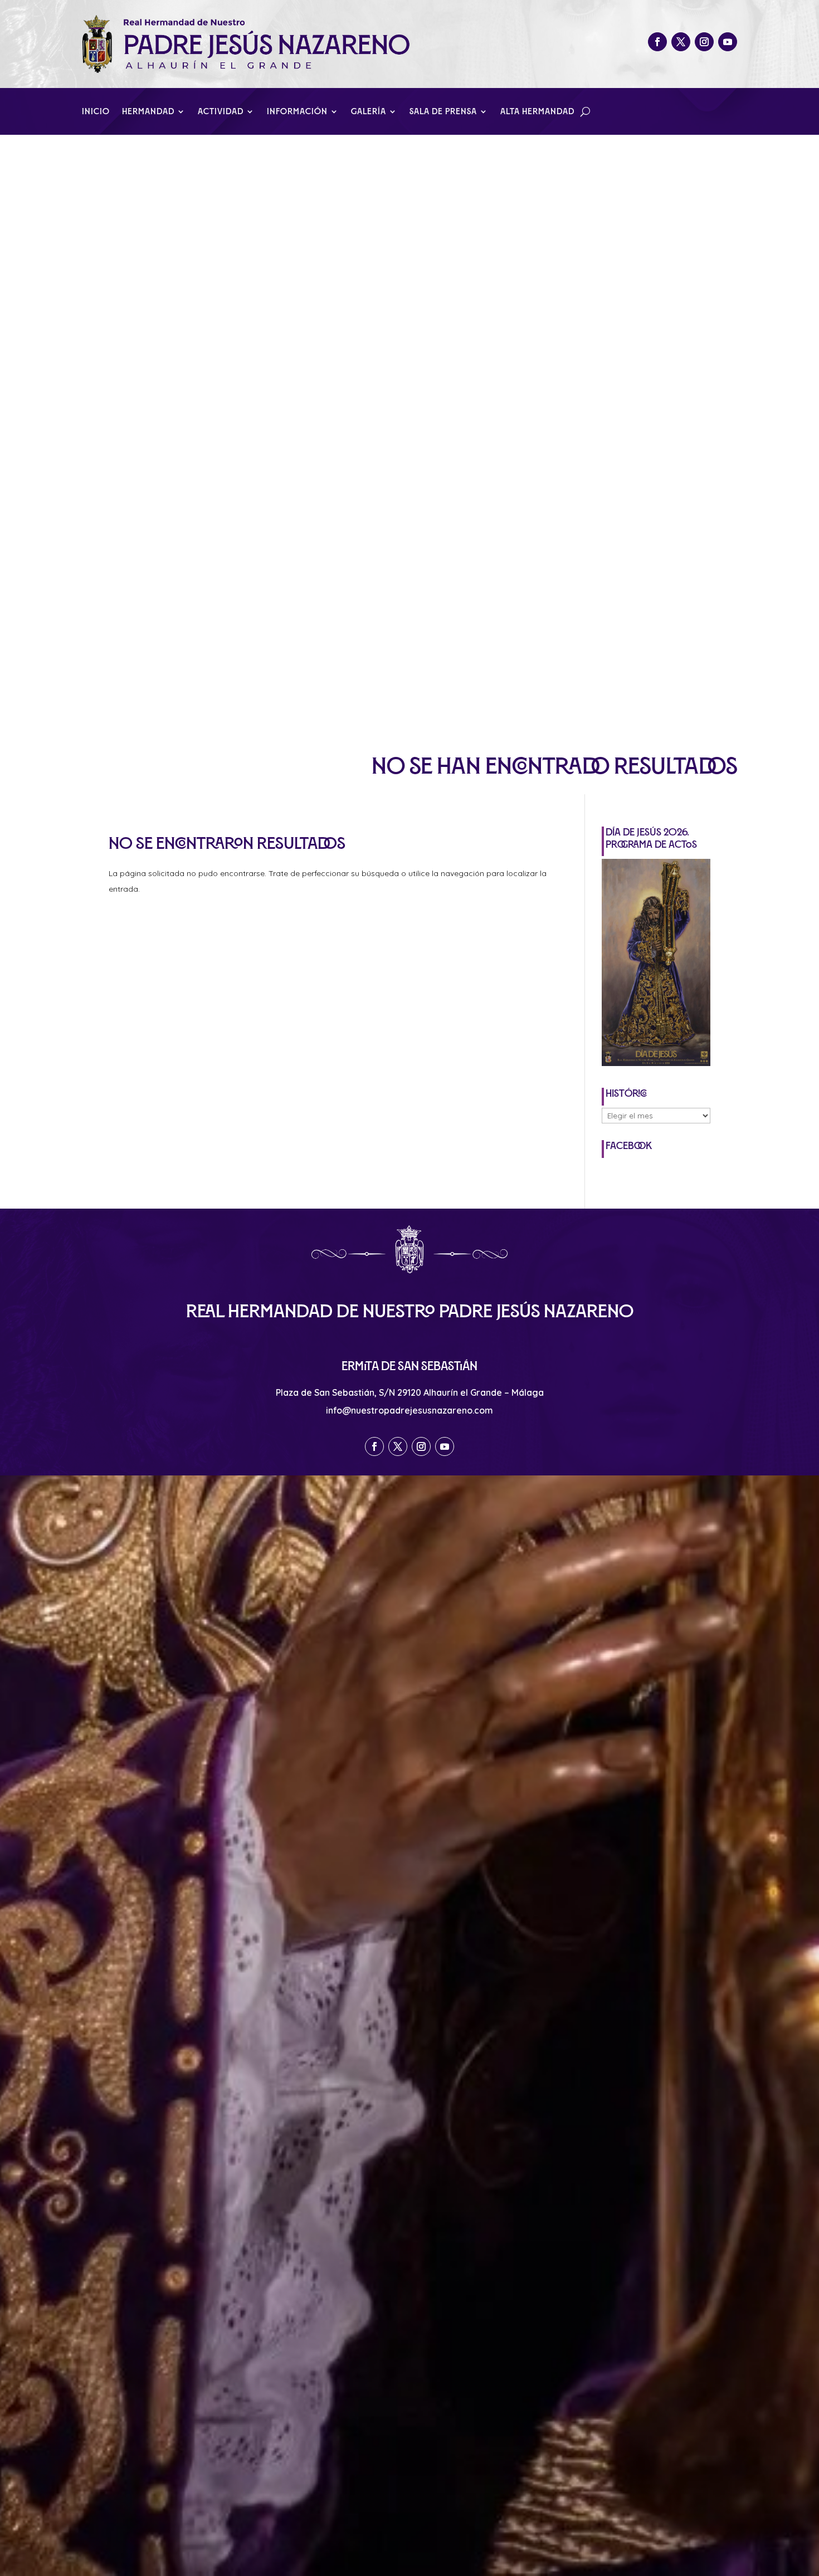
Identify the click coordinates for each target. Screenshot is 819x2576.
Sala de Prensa (443, 112)
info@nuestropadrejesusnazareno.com (409, 1410)
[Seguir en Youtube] (728, 42)
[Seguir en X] (681, 42)
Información (297, 112)
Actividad (221, 112)
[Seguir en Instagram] (704, 42)
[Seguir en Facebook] (657, 42)
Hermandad (148, 112)
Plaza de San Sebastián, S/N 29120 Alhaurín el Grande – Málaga (410, 1392)
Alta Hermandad (537, 112)
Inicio (96, 112)
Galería (369, 112)
